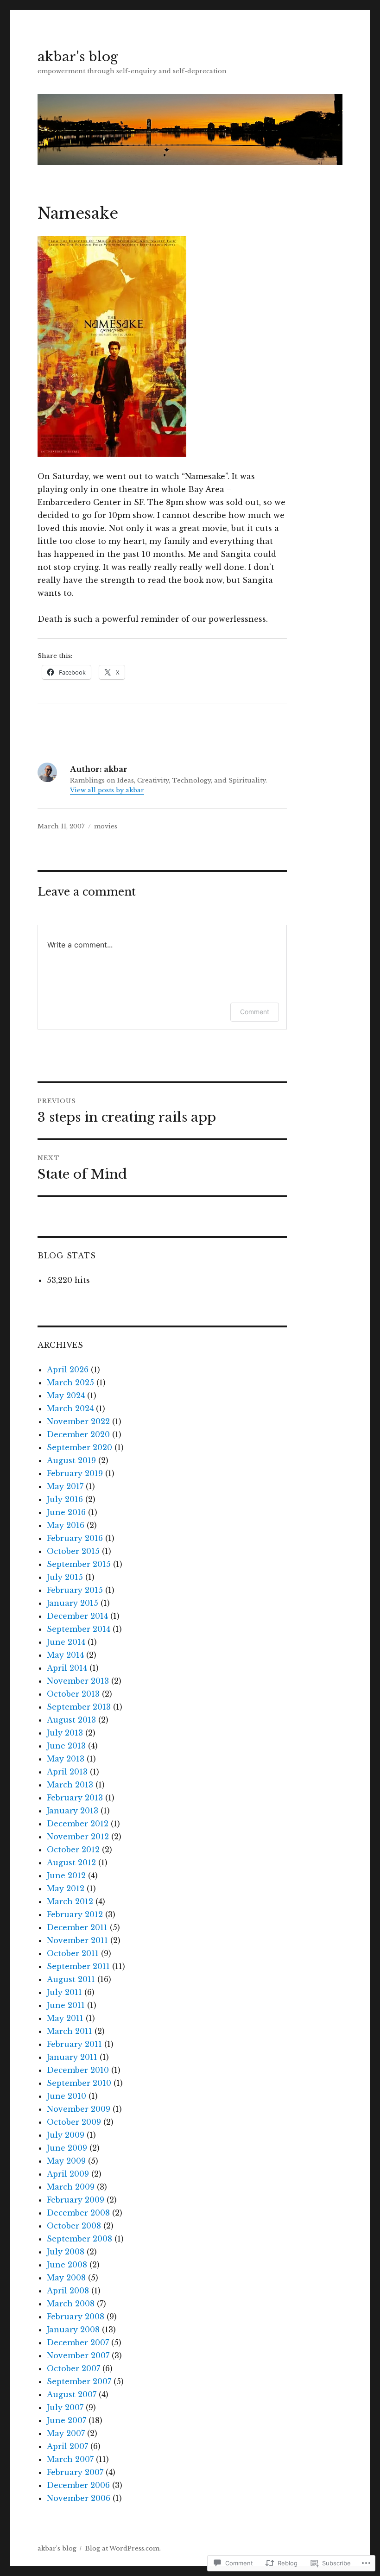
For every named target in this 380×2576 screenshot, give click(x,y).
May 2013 (66, 1759)
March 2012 (70, 1901)
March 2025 (70, 1383)
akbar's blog (78, 57)
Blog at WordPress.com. (123, 2548)
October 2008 (74, 2226)
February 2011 (74, 2044)
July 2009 (66, 2135)
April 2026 (68, 1370)
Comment (255, 1012)
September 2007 (79, 2381)
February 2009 (76, 2200)
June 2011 (66, 2005)
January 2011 (72, 2057)
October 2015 (73, 1551)
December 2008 (78, 2213)
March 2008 (71, 2304)
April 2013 (67, 1772)
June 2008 (67, 2265)
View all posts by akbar (107, 790)
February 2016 (75, 1538)
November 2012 (78, 1837)
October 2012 (73, 1850)
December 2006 (78, 2485)
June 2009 (67, 2148)
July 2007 (65, 2407)
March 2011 (70, 2031)
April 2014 (67, 1668)
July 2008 (66, 2252)
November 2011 (77, 1940)
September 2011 (78, 1966)
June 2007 (66, 2420)
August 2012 (71, 1863)
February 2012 (75, 1914)
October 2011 (73, 1953)
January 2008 (73, 2330)
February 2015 (75, 1590)
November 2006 (79, 2498)
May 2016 (66, 1525)
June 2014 (66, 1642)
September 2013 (79, 1707)
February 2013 (75, 1798)
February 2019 (75, 1473)
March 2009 (71, 2187)
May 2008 (66, 2278)
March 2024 (70, 1408)
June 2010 (66, 2096)
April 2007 (67, 2446)
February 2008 (76, 2317)
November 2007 (78, 2355)
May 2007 (66, 2433)
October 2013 (73, 1694)
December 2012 (78, 1824)
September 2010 (79, 2083)
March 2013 (70, 1785)
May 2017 (65, 1486)
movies (106, 826)
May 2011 (65, 2018)
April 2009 (68, 2174)
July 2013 (65, 1733)
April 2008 (68, 2291)
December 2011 (77, 1927)
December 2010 (78, 2070)
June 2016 (66, 1512)
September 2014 (79, 1629)
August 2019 (71, 1460)
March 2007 (70, 2459)
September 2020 (79, 1447)
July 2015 (65, 1577)
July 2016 (65, 1499)
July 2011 (64, 1992)
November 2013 (78, 1681)
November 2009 (79, 2109)
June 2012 (66, 1875)
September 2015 (79, 1564)
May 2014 (65, 1655)
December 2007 (78, 2342)
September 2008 (79, 2239)
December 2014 (77, 1616)
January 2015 (73, 1603)
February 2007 (75, 2472)
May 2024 (66, 1395)
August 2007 (72, 2394)
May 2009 (66, 2161)
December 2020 (78, 1434)
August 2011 (71, 1979)
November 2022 (78, 1421)
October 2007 (73, 2368)
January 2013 (73, 1811)
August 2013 (71, 1720)
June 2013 (66, 1746)
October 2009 (74, 2122)
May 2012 (66, 1888)
